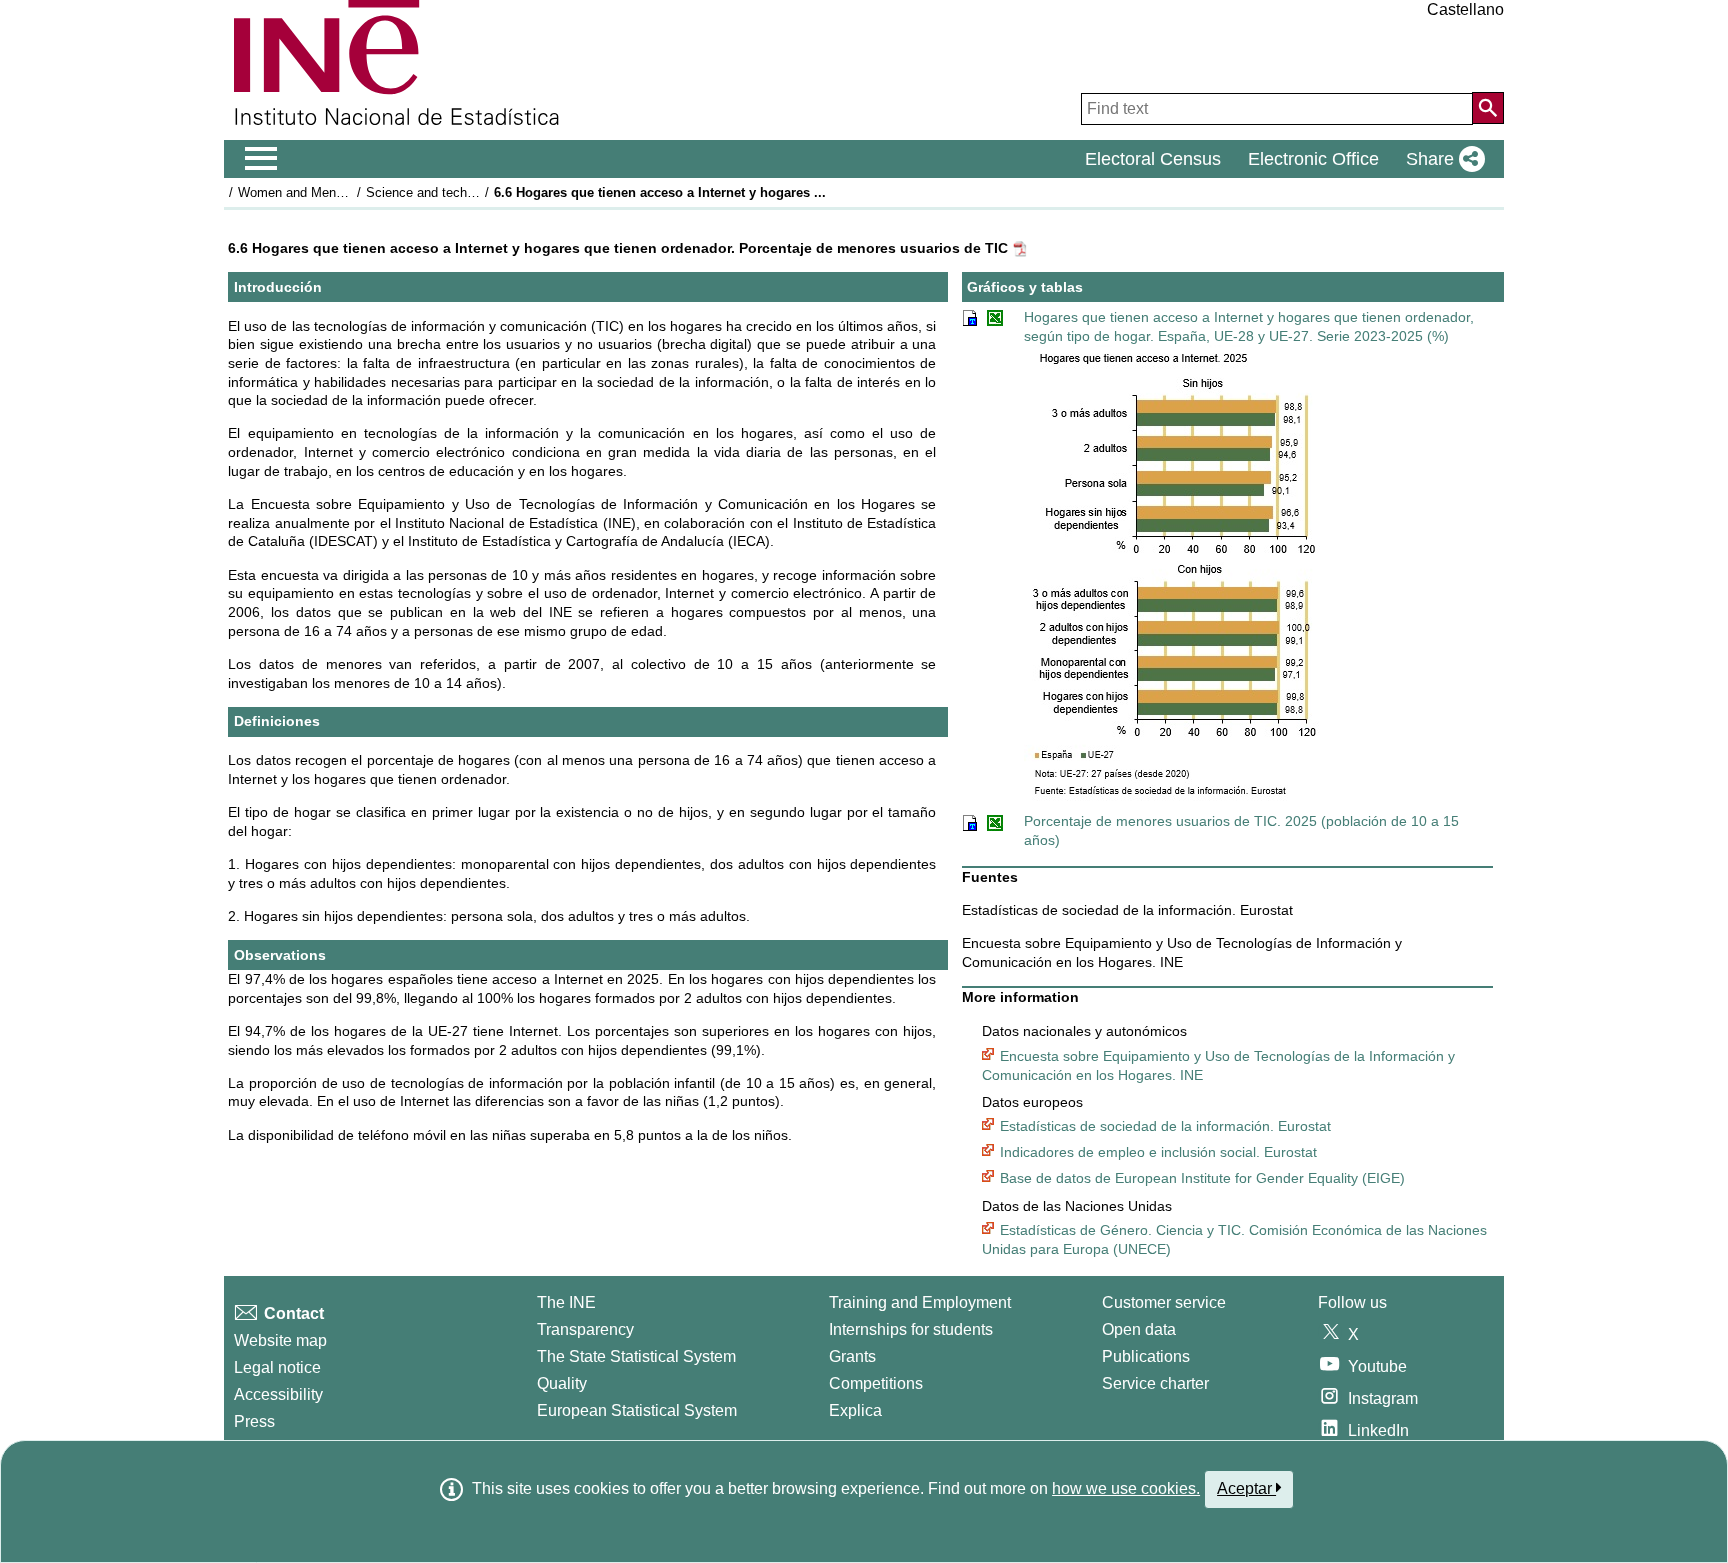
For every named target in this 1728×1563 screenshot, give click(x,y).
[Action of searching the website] (1488, 108)
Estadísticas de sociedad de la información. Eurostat (1165, 1126)
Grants (852, 1356)
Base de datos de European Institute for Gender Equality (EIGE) (1202, 1178)
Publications (1146, 1356)
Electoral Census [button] (1153, 159)
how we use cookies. (1126, 1488)
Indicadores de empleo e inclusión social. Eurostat (1158, 1152)
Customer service (1164, 1302)
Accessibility (278, 1394)
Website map (280, 1340)
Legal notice (277, 1367)
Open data (1139, 1329)
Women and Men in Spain (312, 192)
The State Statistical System (636, 1356)
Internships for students (911, 1329)
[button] (1441, 159)
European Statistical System (637, 1410)
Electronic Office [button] (1313, 159)
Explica (855, 1410)
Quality (562, 1383)
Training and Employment (920, 1302)
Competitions (876, 1383)
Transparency (585, 1329)
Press (254, 1421)
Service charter (1155, 1383)
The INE (566, 1302)
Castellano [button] (1465, 9)
